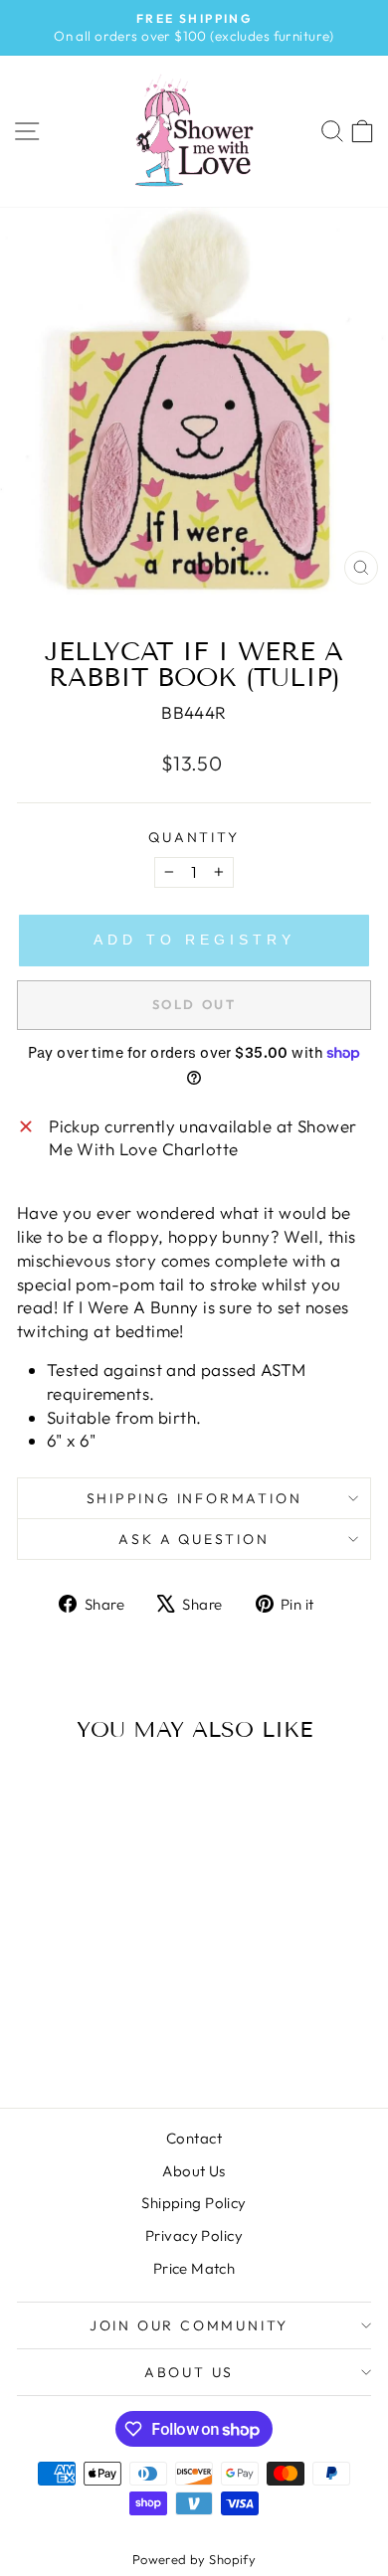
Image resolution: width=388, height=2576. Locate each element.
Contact (194, 2138)
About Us (194, 2171)
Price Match (194, 2268)
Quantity (194, 837)
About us (189, 2372)
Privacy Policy (194, 2235)
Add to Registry (194, 940)
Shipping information (194, 1498)
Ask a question (194, 1539)
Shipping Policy (194, 2203)
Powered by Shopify (194, 2559)
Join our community (189, 2325)
